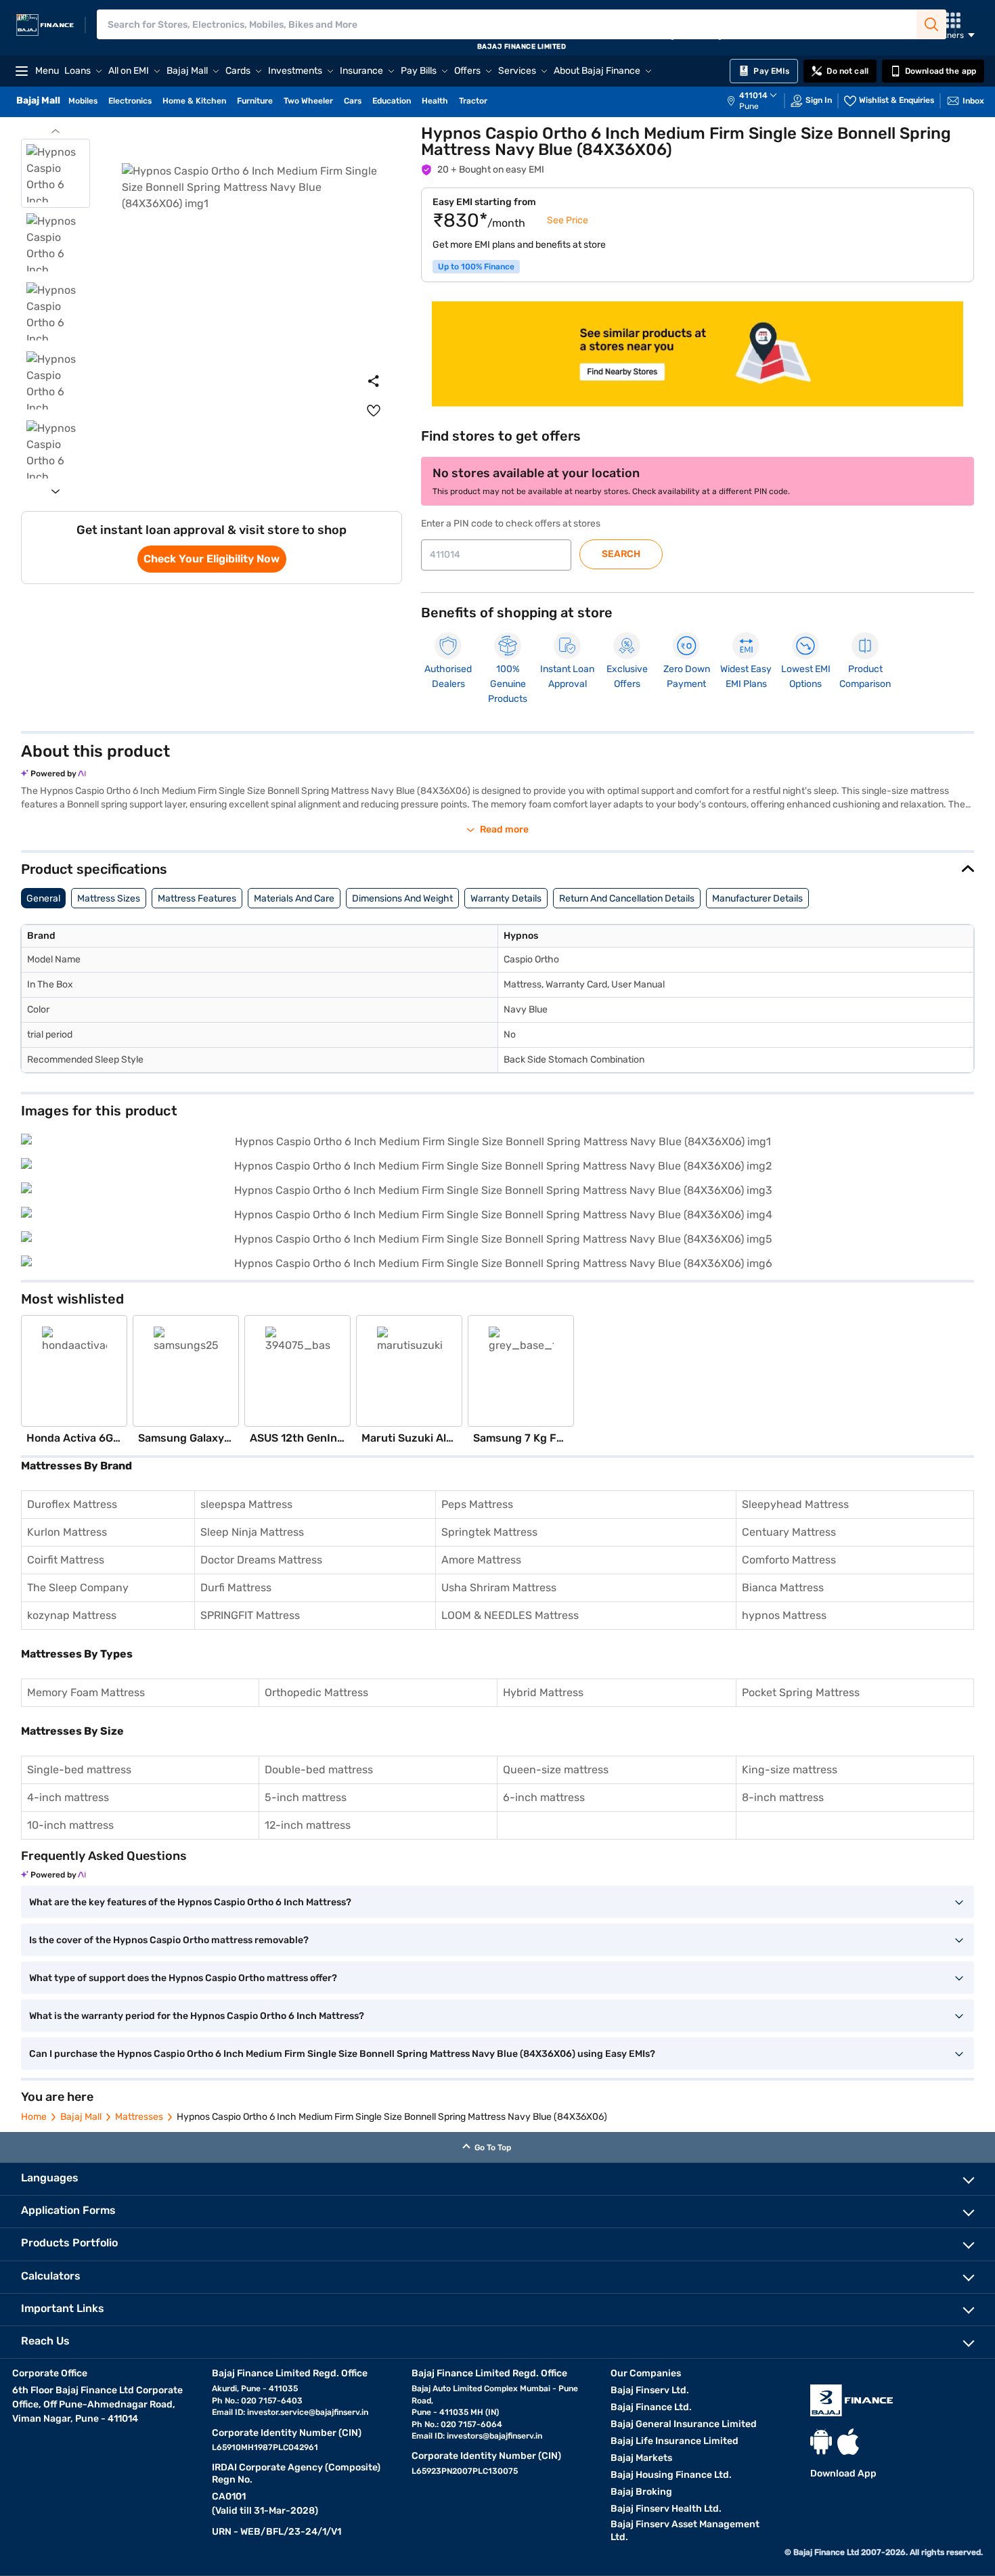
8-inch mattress (783, 1797)
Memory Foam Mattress (86, 1692)
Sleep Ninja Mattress (252, 1532)
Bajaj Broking (641, 2492)
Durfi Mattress (236, 1587)
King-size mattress (790, 1770)
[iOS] (848, 2442)
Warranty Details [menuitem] (506, 898)
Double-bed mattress (319, 1770)
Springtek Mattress (489, 1532)
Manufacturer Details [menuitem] (757, 898)
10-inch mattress (70, 1825)
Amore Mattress (481, 1560)
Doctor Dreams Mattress (261, 1560)
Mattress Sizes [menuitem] (109, 898)
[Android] (821, 2442)
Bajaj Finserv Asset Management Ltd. (685, 2531)
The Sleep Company (78, 1587)
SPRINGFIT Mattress (250, 1615)
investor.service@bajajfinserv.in (308, 2412)
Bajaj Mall (81, 2117)
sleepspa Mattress (246, 1504)
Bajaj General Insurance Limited (684, 2424)
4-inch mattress (68, 1797)
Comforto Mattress (789, 1560)
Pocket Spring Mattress (801, 1692)
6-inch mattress (544, 1797)
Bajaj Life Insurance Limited (675, 2441)
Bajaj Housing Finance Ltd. (671, 2475)
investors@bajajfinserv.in (494, 2436)
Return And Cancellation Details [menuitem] (627, 898)
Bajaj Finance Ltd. (651, 2407)
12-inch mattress (308, 1825)
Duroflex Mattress (72, 1504)
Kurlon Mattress (67, 1532)
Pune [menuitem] (749, 106)
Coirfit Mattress (66, 1560)
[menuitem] (759, 101)
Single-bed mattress (79, 1770)
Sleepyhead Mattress (795, 1504)
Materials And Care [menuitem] (294, 898)
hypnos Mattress (784, 1615)
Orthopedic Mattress (316, 1692)
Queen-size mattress (556, 1770)
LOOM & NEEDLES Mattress (510, 1615)
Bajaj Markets (641, 2458)
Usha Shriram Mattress (499, 1587)
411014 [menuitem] (753, 95)
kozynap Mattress (72, 1615)
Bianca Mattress (783, 1587)
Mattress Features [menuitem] (197, 898)
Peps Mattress (477, 1504)
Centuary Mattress (789, 1532)
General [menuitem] (43, 898)
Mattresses (139, 2117)
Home (34, 2117)
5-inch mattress (306, 1797)
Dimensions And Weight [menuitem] (402, 898)
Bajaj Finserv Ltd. (650, 2390)
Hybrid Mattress (543, 1692)
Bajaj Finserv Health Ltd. (666, 2509)
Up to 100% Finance (476, 267)
